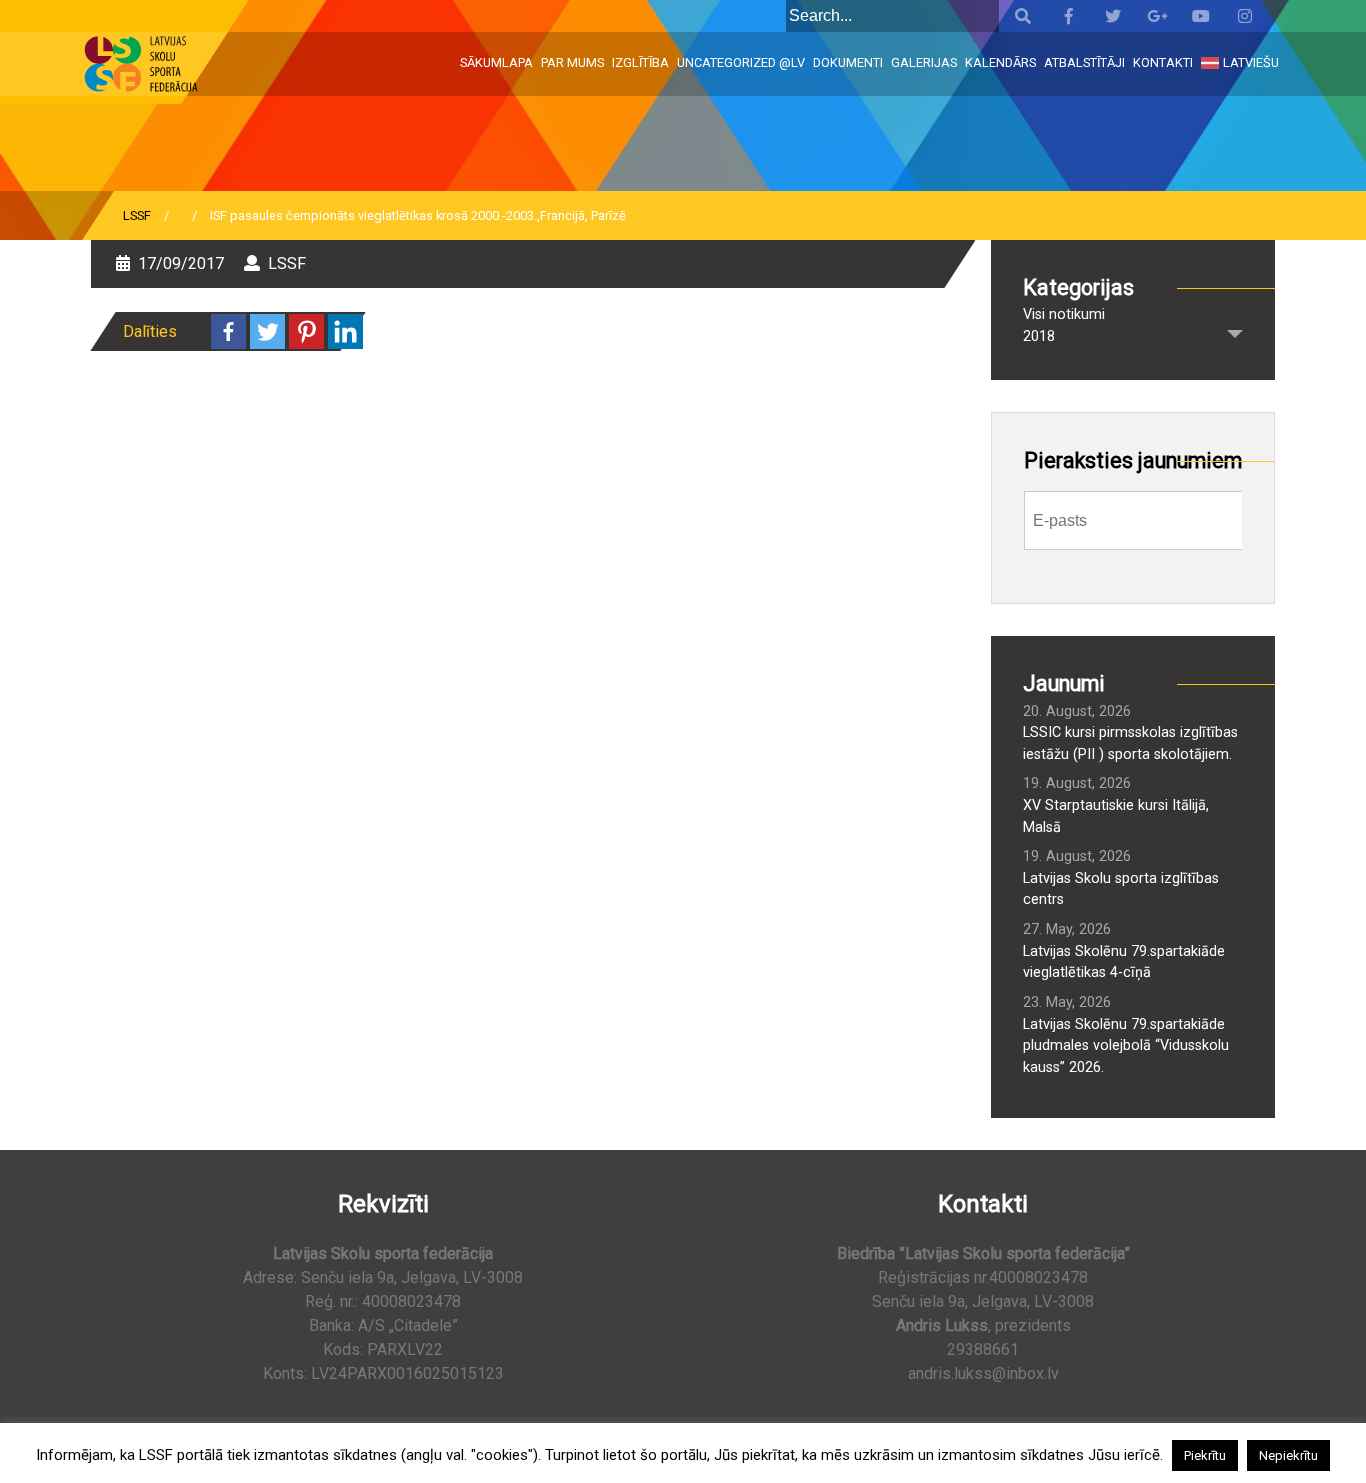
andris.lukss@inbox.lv (983, 1373)
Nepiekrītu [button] (1288, 1455)
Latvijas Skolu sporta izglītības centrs (1121, 889)
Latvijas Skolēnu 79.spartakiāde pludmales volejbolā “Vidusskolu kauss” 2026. (1126, 1046)
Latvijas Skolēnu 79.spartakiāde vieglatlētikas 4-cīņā (1124, 962)
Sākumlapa (496, 62)
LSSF (137, 215)
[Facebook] (228, 331)
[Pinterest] (306, 331)
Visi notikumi (1064, 314)
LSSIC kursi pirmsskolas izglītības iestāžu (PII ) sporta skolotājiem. (1130, 743)
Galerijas (924, 62)
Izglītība (640, 62)
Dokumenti (848, 62)
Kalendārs (1000, 62)
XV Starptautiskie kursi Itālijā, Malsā (1116, 816)
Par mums (572, 62)
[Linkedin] (345, 331)
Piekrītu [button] (1205, 1455)
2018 (1039, 336)
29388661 (983, 1349)
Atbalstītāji (1084, 62)
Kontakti (1163, 62)
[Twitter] (267, 331)
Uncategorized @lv (741, 62)
